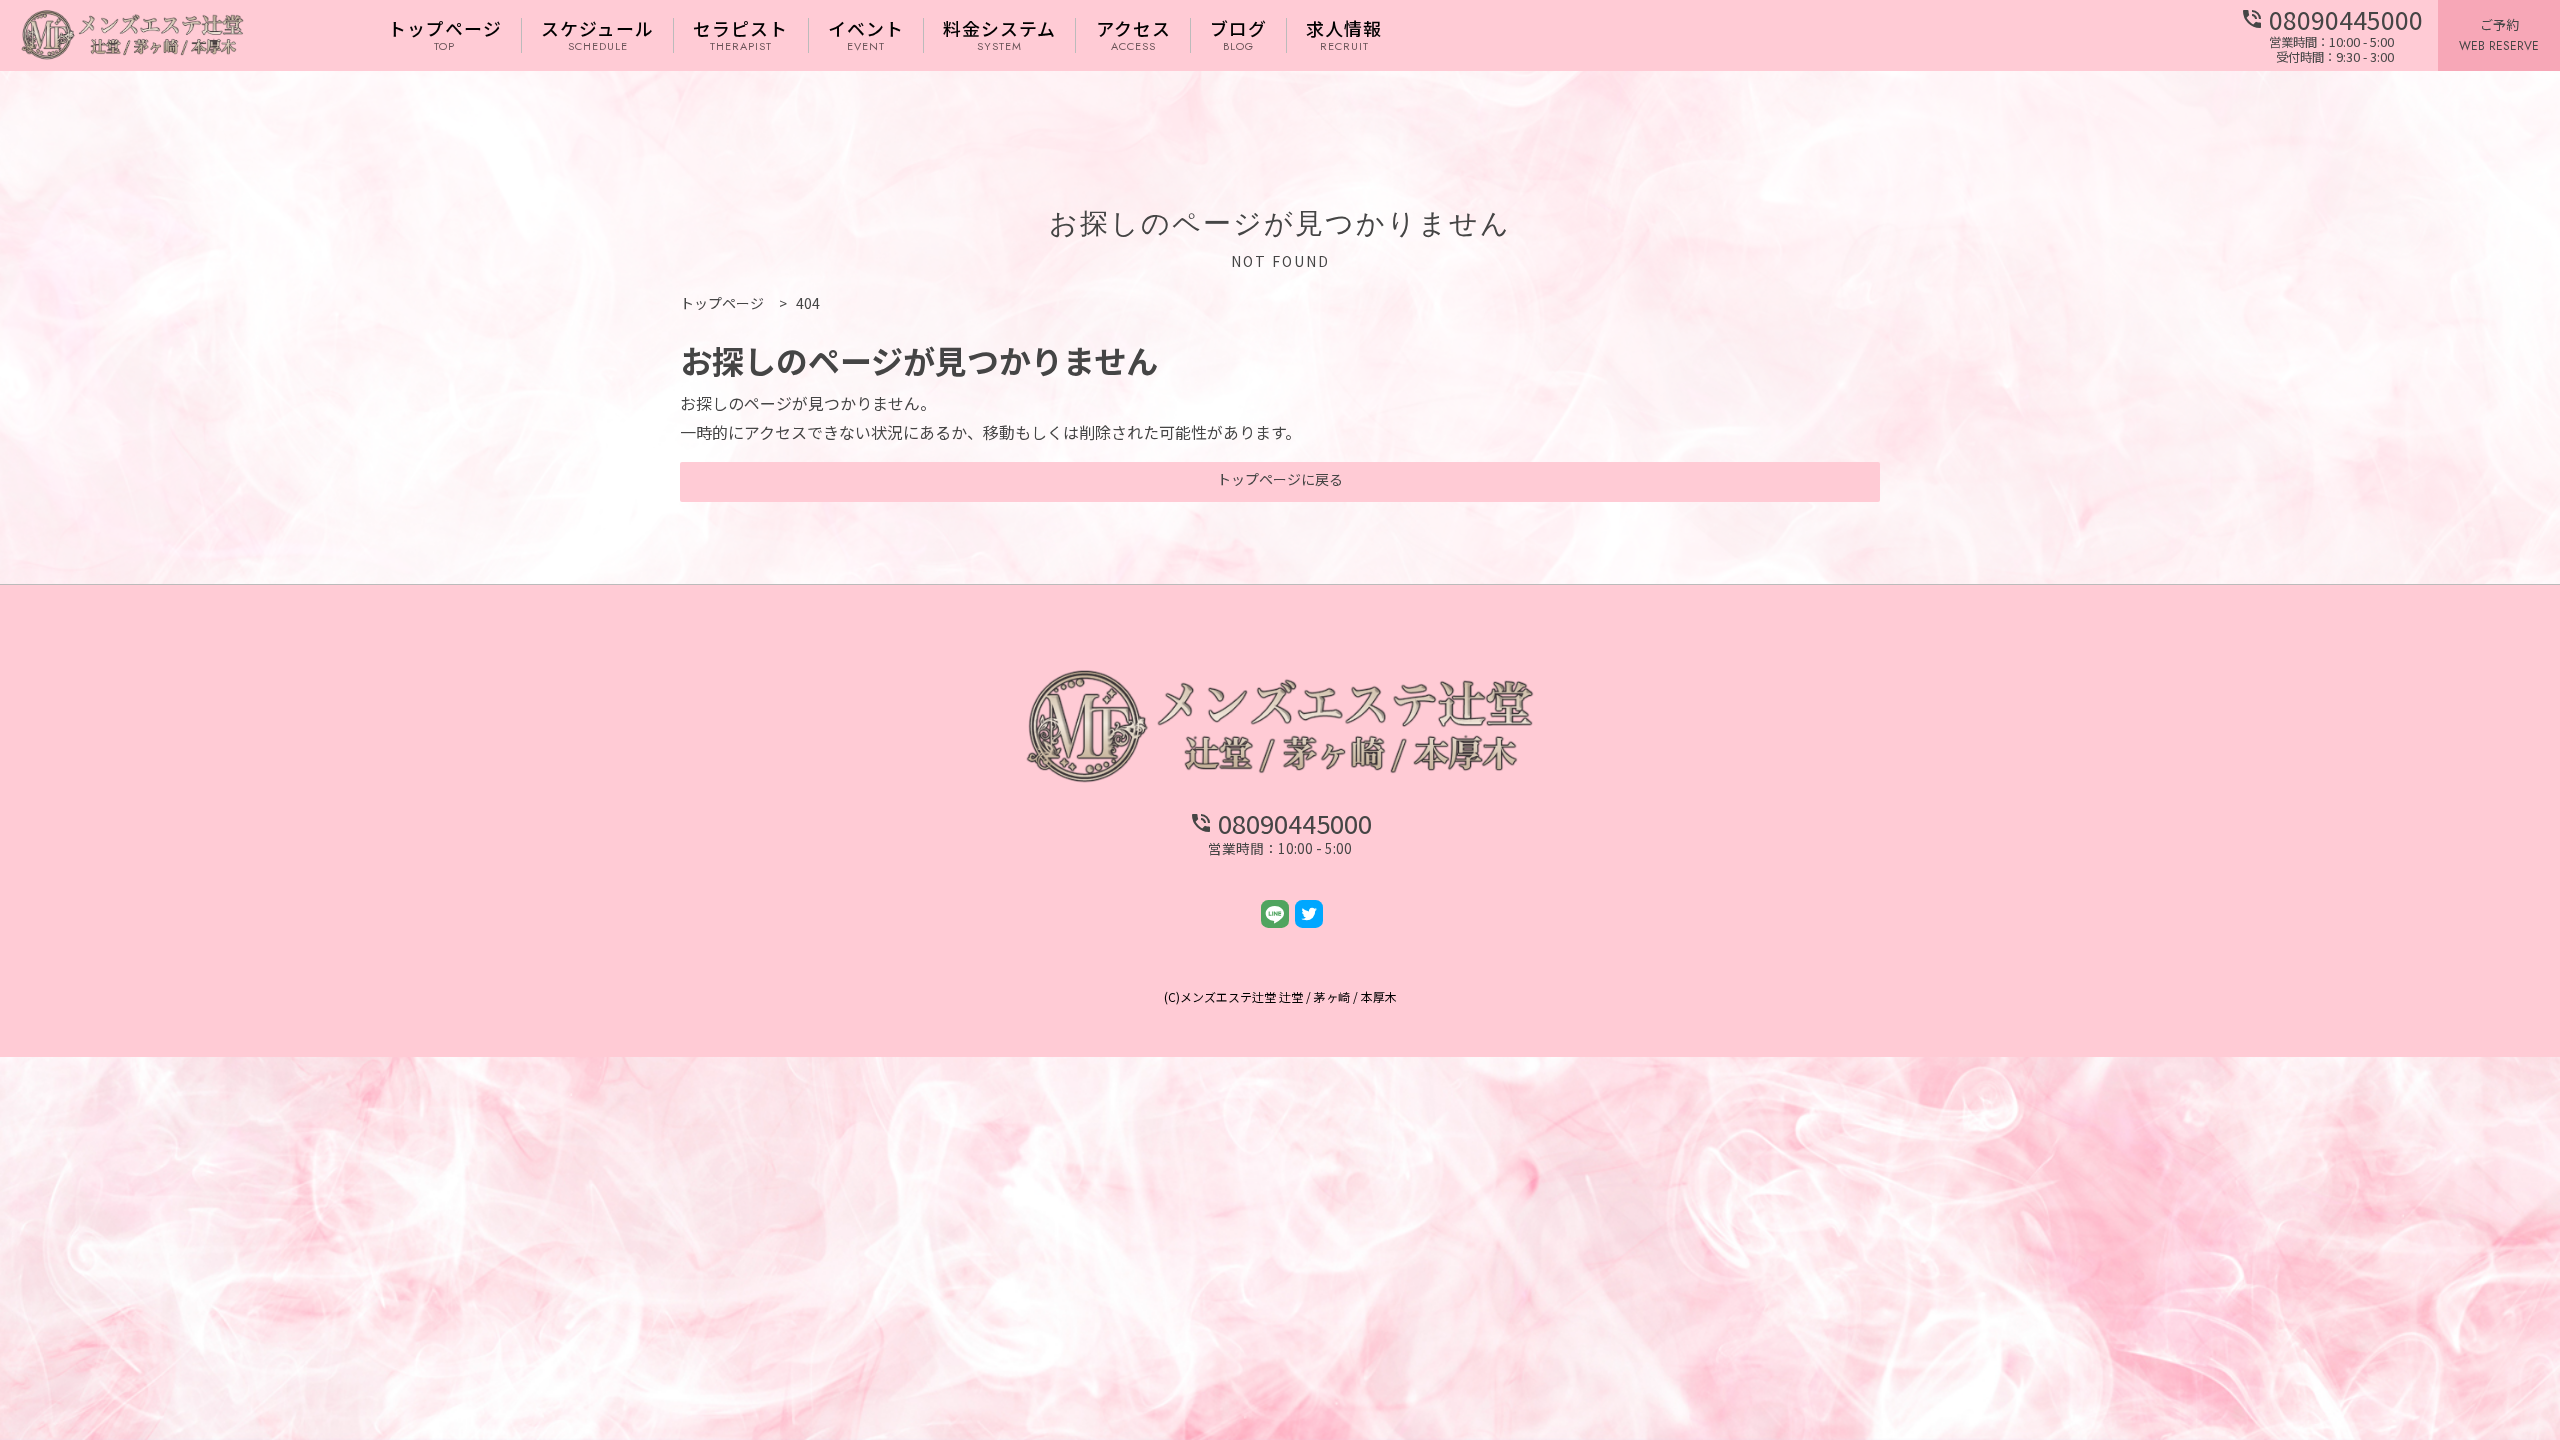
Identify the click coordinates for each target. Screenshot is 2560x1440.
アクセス (1133, 35)
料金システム (999, 35)
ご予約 (2499, 35)
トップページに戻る (1280, 479)
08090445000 (2331, 21)
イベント (866, 35)
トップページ (445, 35)
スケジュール (597, 35)
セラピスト (740, 35)
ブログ (1238, 35)
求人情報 (1344, 35)
